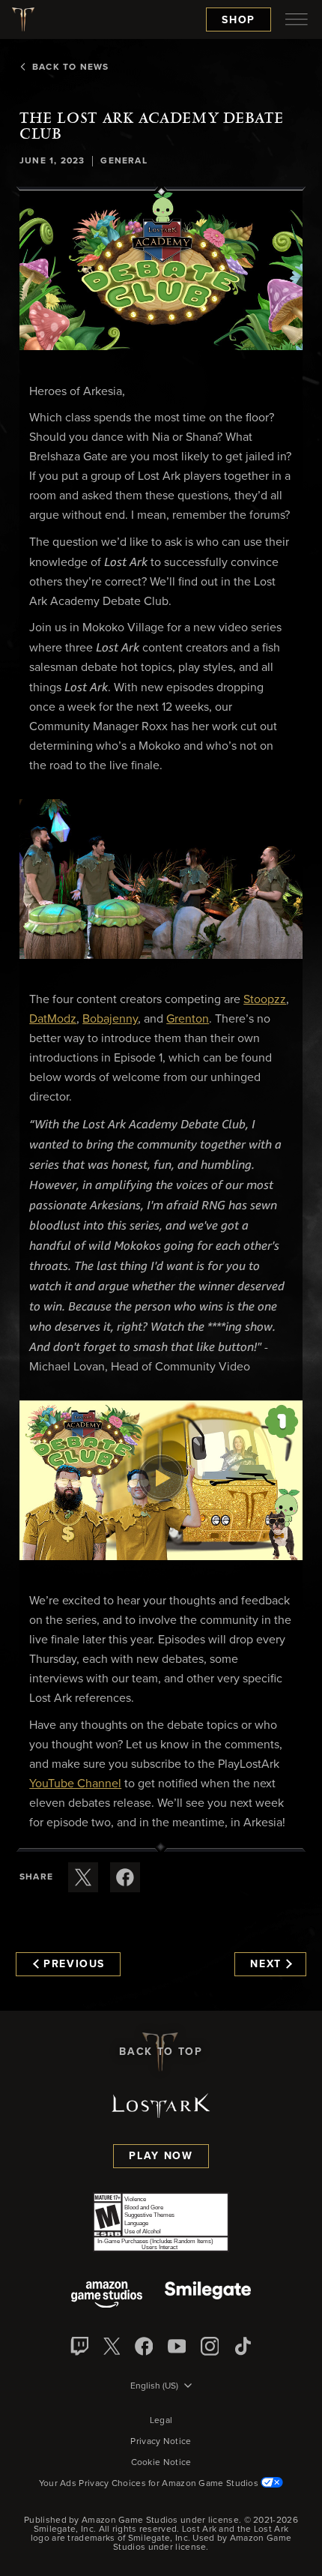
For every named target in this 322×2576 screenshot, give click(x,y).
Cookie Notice (161, 2463)
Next (266, 1964)
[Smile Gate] (207, 2296)
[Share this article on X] (83, 1877)
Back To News (70, 67)
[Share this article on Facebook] (125, 1877)
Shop (239, 20)
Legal (161, 2421)
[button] (161, 271)
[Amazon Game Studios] (107, 2296)
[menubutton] (297, 19)
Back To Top (161, 2052)
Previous (74, 1964)
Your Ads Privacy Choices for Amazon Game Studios (150, 2484)
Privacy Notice (161, 2442)
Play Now (161, 2156)
